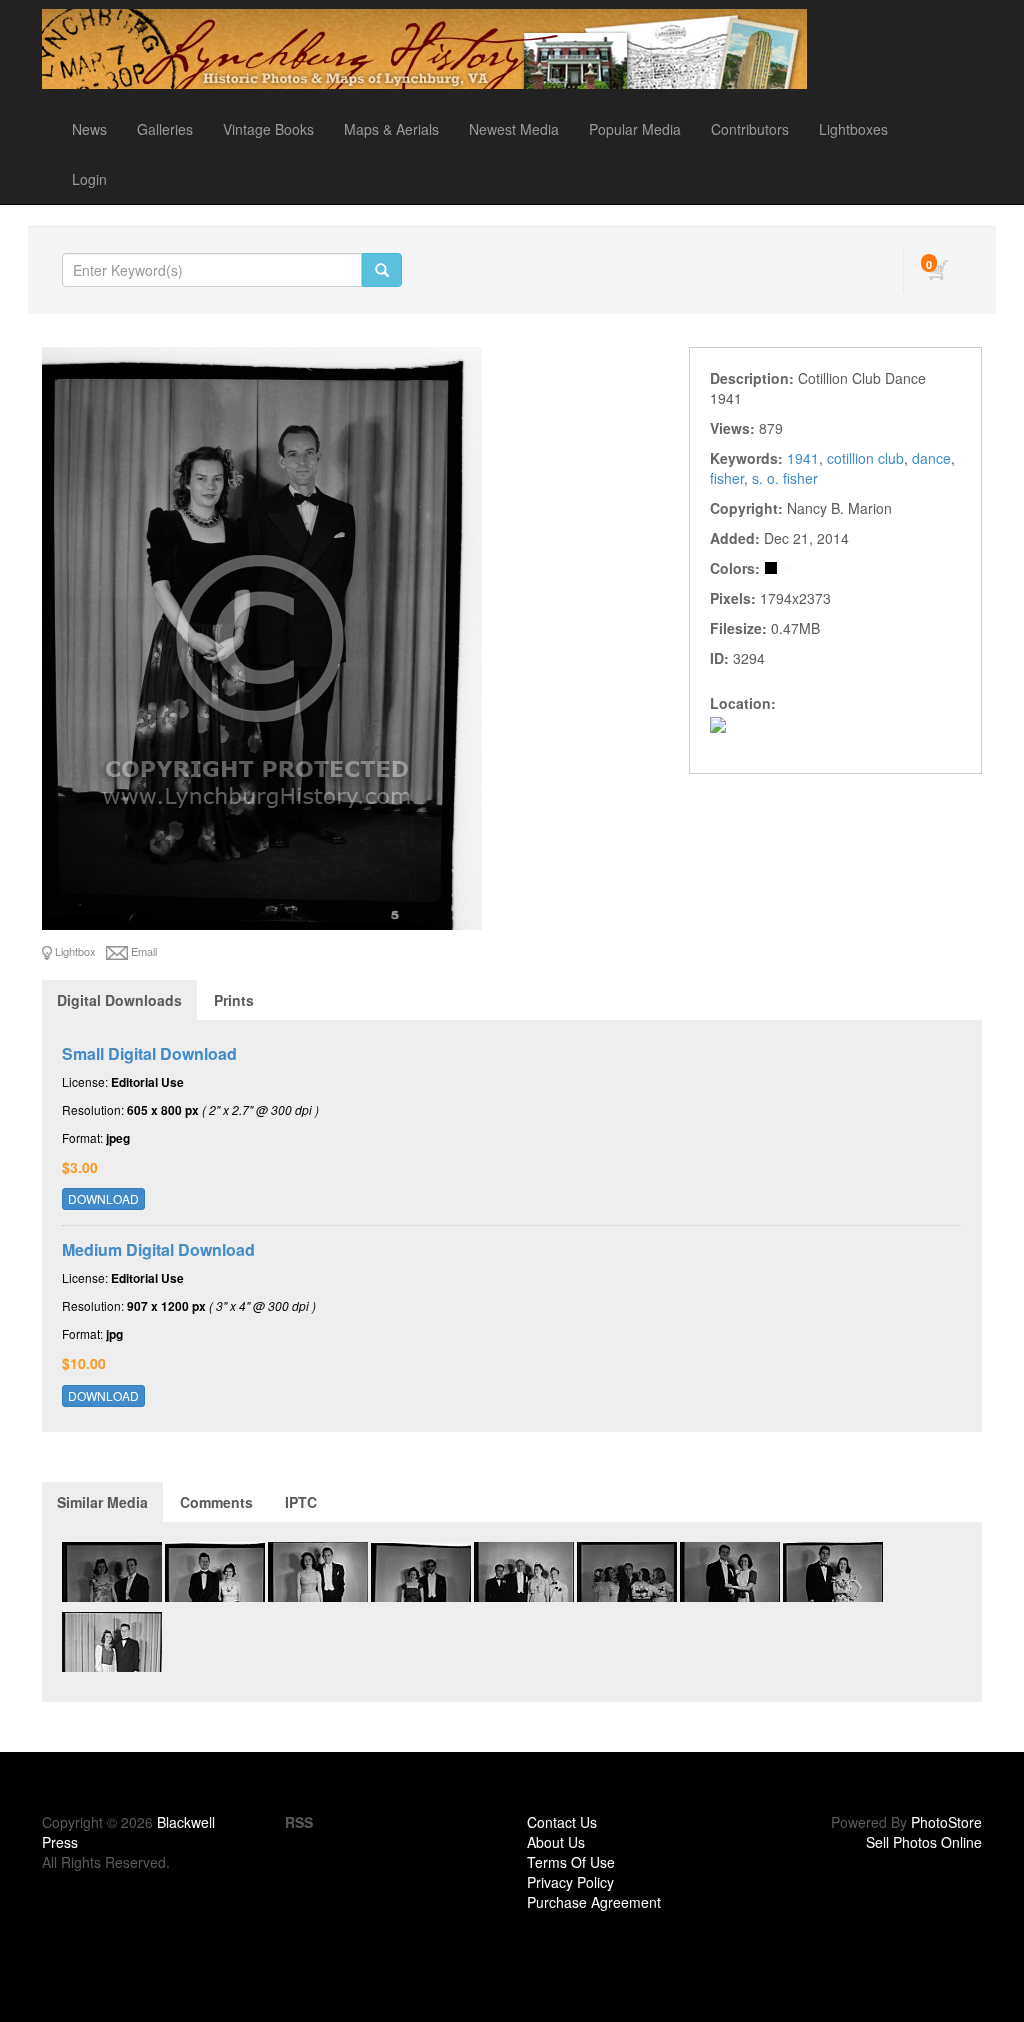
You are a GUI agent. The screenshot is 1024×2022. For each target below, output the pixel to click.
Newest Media (514, 129)
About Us (556, 1842)
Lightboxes (853, 129)
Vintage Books (268, 129)
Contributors (750, 129)
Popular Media (635, 129)
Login (89, 179)
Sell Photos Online (924, 1842)
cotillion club (865, 458)
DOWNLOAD (103, 1198)
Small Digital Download (149, 1053)
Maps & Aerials (391, 129)
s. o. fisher (785, 478)
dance (931, 458)
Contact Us (562, 1822)
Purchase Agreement (594, 1902)
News (89, 129)
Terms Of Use (571, 1862)
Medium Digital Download (158, 1249)
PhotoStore (946, 1822)
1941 (803, 458)
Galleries (165, 129)
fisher (727, 478)
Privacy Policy (570, 1882)
